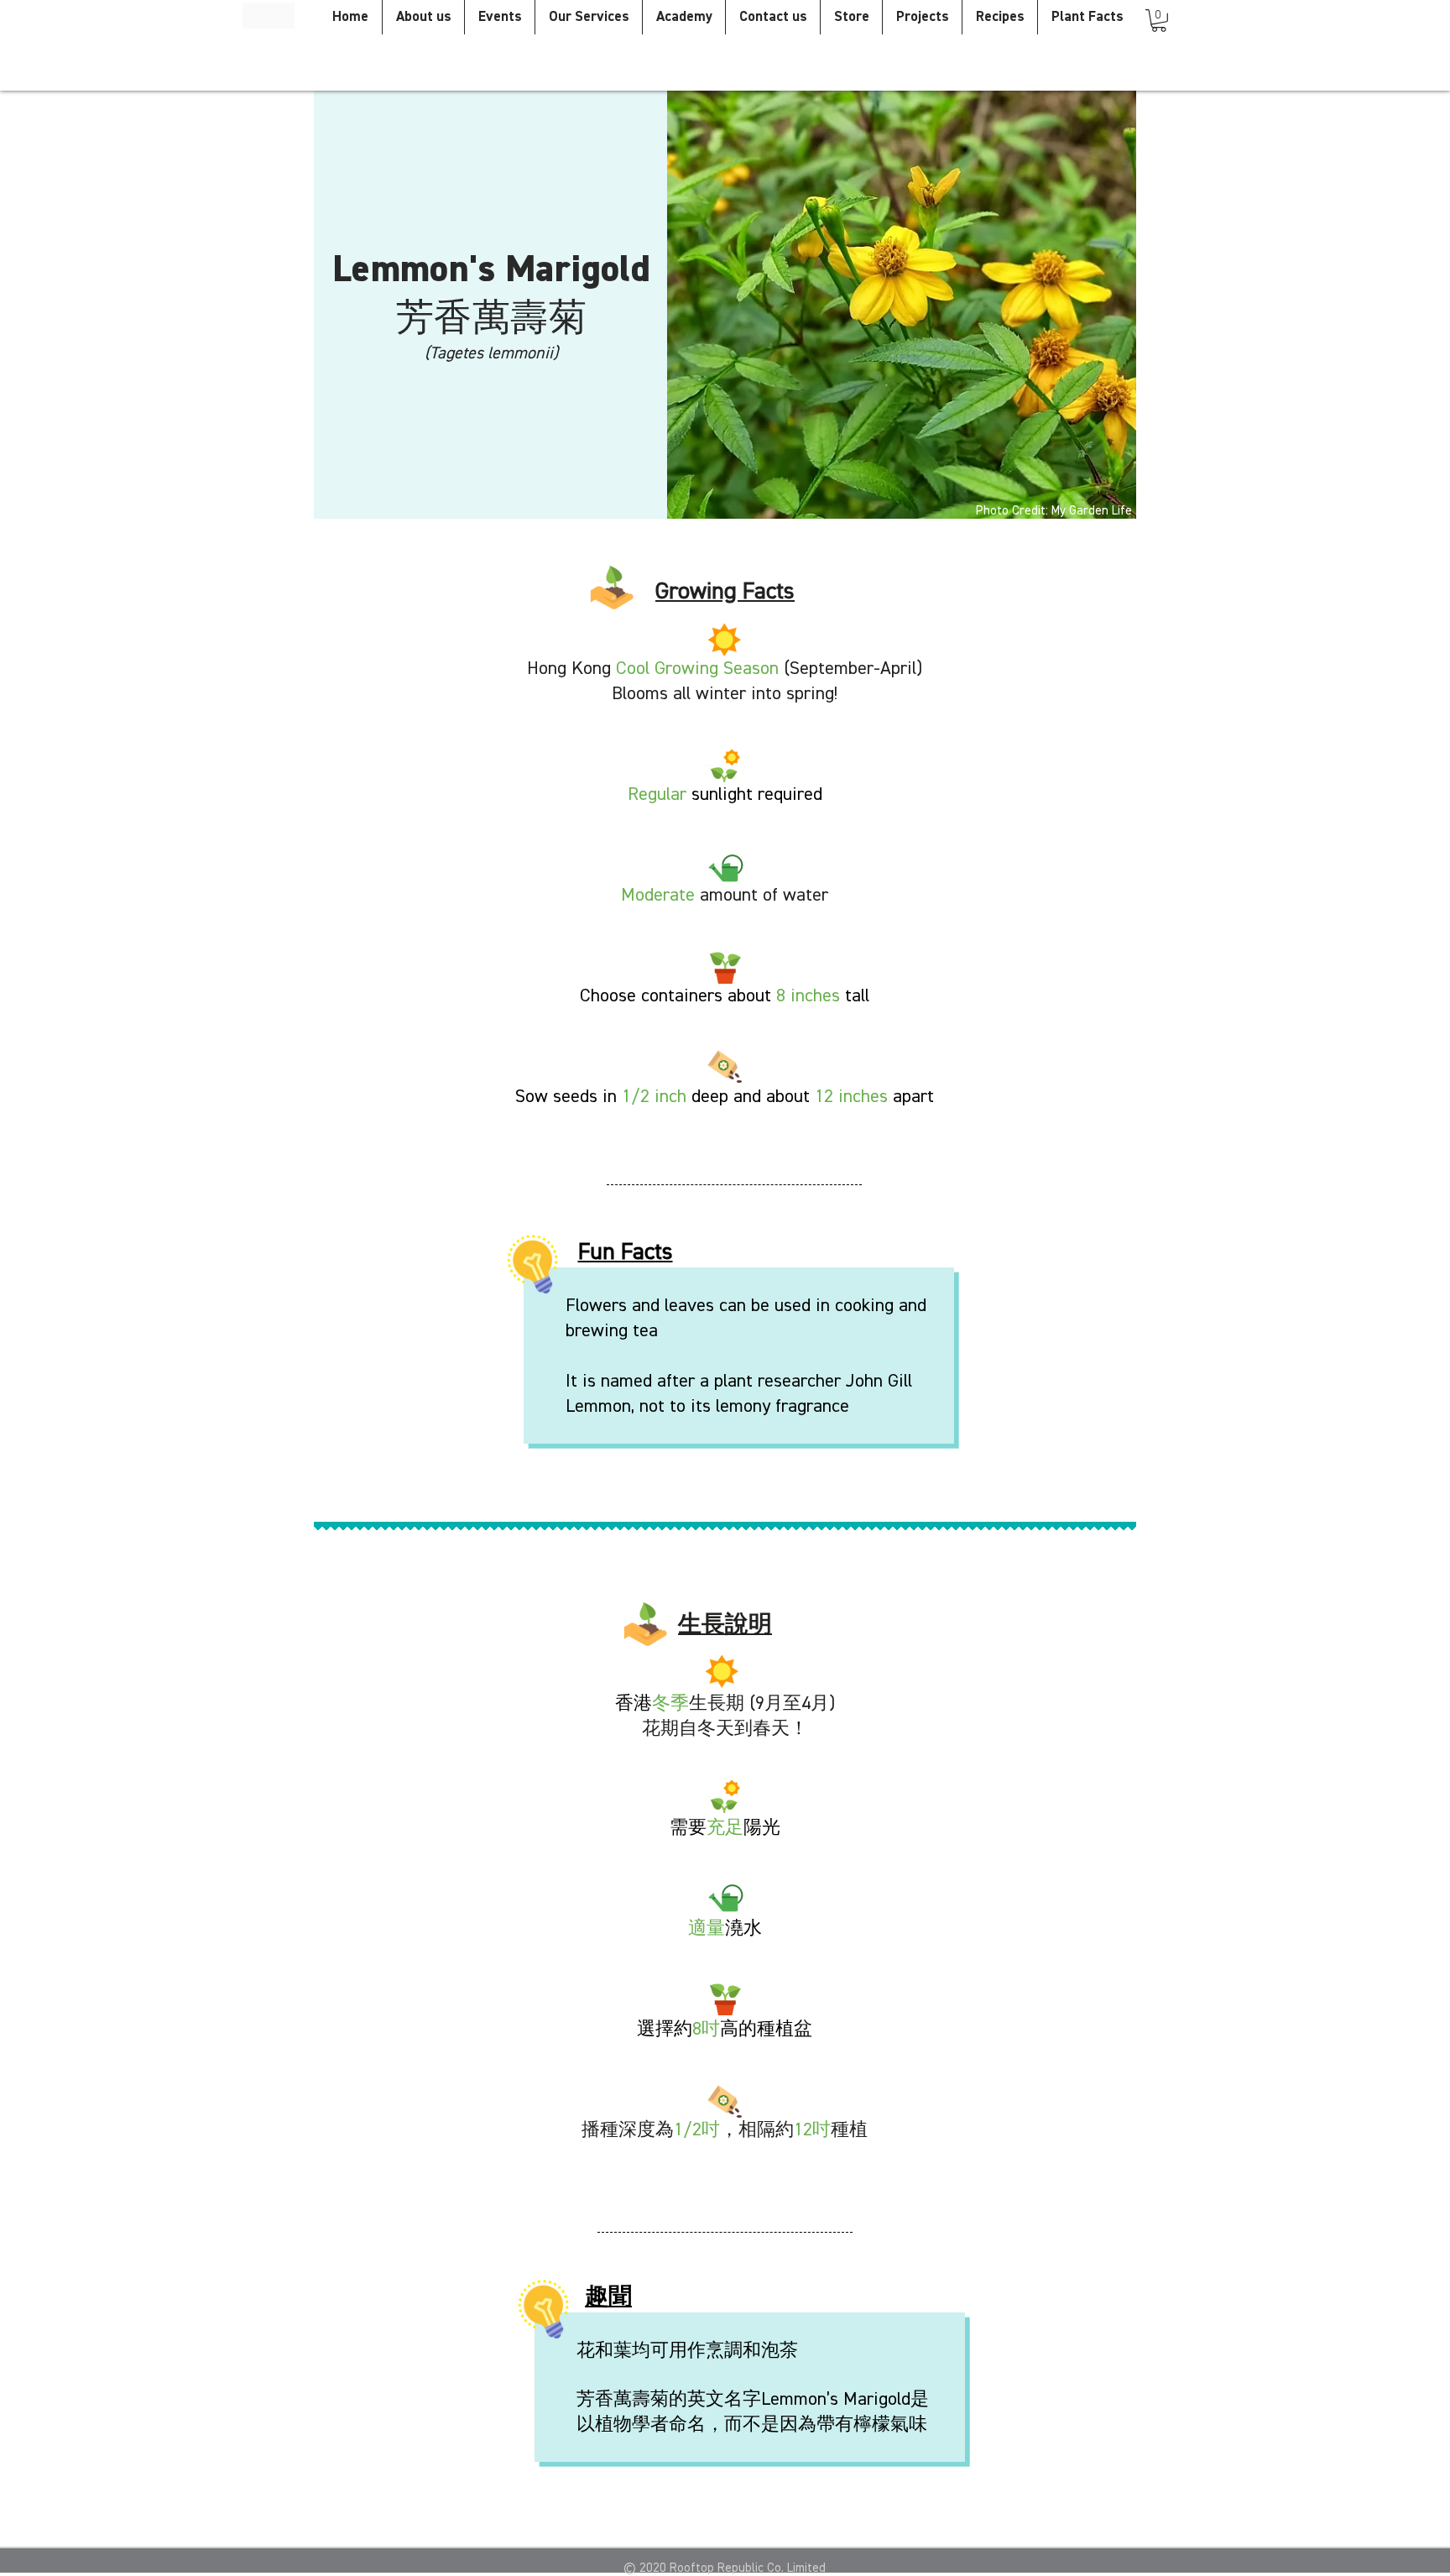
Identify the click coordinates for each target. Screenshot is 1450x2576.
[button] (1159, 21)
